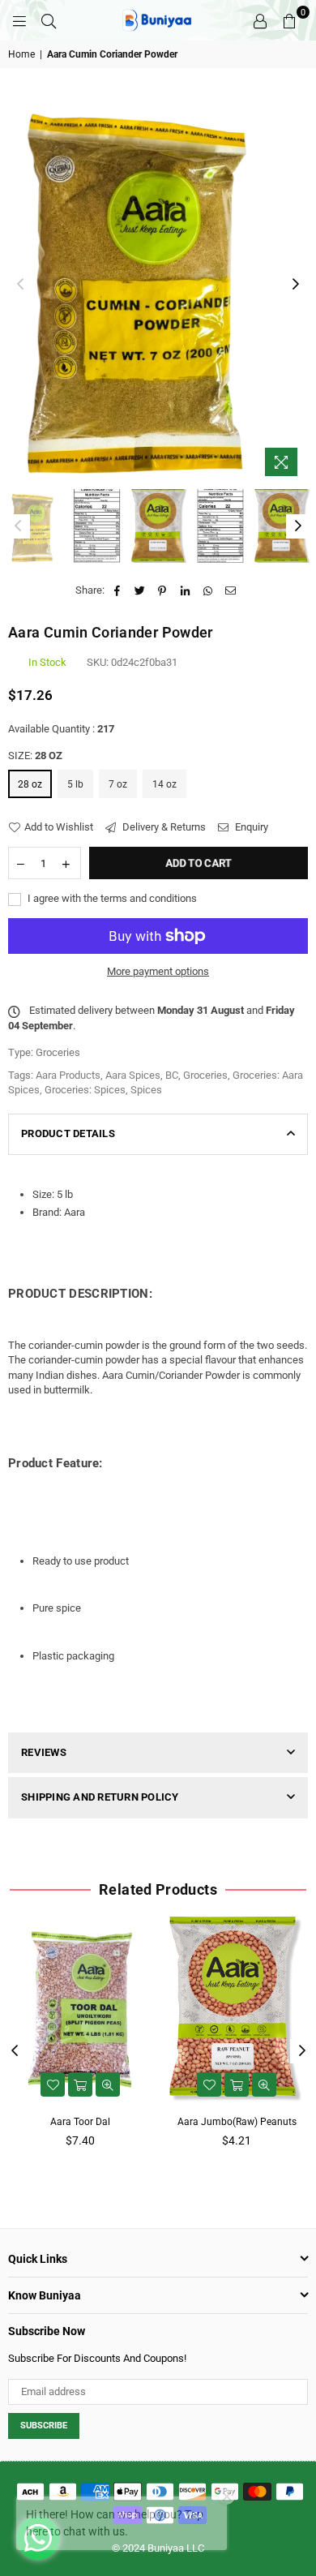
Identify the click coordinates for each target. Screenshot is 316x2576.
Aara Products (68, 1075)
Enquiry (250, 827)
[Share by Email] (231, 590)
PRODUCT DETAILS (68, 1133)
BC (172, 1075)
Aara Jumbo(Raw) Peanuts (237, 2122)
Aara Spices (133, 1075)
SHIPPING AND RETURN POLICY (100, 1797)
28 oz (30, 784)
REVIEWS (44, 1752)
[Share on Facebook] (117, 590)
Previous (20, 285)
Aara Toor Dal (80, 2122)
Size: (35, 756)
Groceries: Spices (85, 1090)
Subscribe (44, 2426)
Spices (146, 1090)
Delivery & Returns (163, 827)
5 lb (75, 784)
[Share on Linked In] (185, 590)
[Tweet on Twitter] (140, 590)
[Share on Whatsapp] (208, 590)
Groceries (205, 1075)
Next (296, 285)
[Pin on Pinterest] (162, 590)
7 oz (118, 784)
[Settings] (260, 20)
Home (21, 54)
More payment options (158, 971)
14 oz (164, 784)
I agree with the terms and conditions (111, 898)
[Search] (49, 20)
